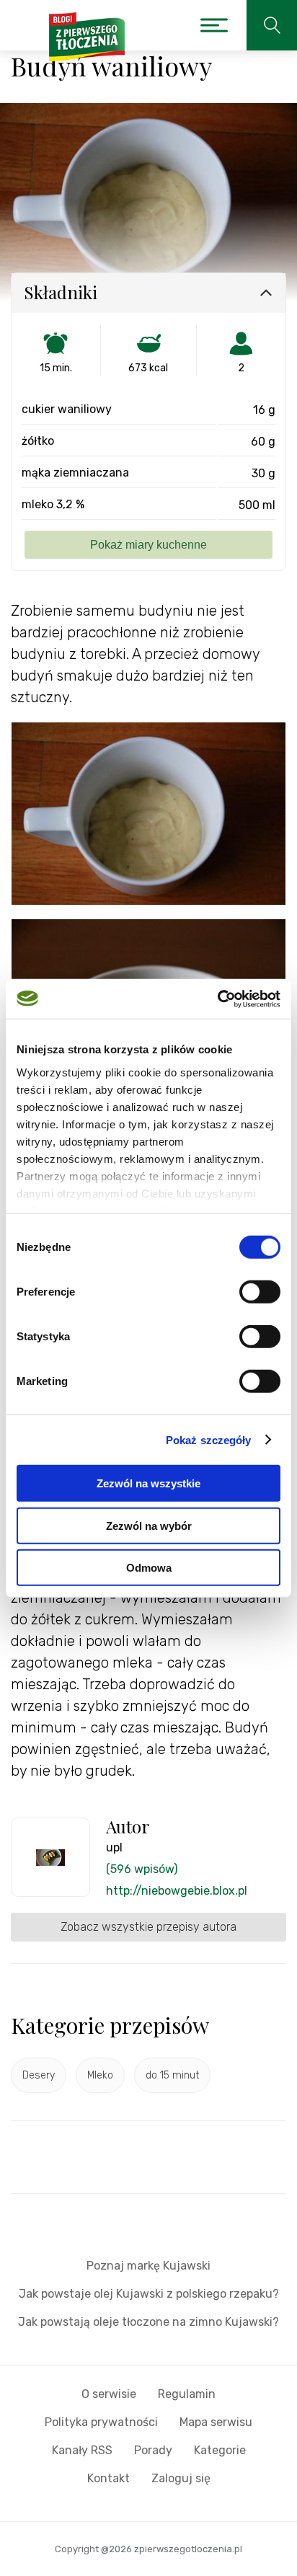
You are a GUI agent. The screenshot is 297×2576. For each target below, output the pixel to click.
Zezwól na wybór (149, 1525)
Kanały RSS (82, 2450)
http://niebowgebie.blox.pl (177, 1891)
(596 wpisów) (142, 1869)
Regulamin (187, 2394)
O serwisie (109, 2394)
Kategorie (220, 2450)
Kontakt (108, 2478)
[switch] (260, 1292)
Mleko (100, 2075)
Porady (153, 2450)
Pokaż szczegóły (209, 1439)
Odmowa (149, 1568)
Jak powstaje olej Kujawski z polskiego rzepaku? (149, 2294)
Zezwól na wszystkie (148, 1483)
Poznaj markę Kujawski (148, 2266)
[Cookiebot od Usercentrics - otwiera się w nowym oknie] (217, 999)
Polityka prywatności (101, 2422)
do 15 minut (172, 2075)
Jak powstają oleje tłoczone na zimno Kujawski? (148, 2322)
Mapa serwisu (216, 2422)
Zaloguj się (181, 2478)
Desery (39, 2075)
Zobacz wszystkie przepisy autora (148, 1927)
